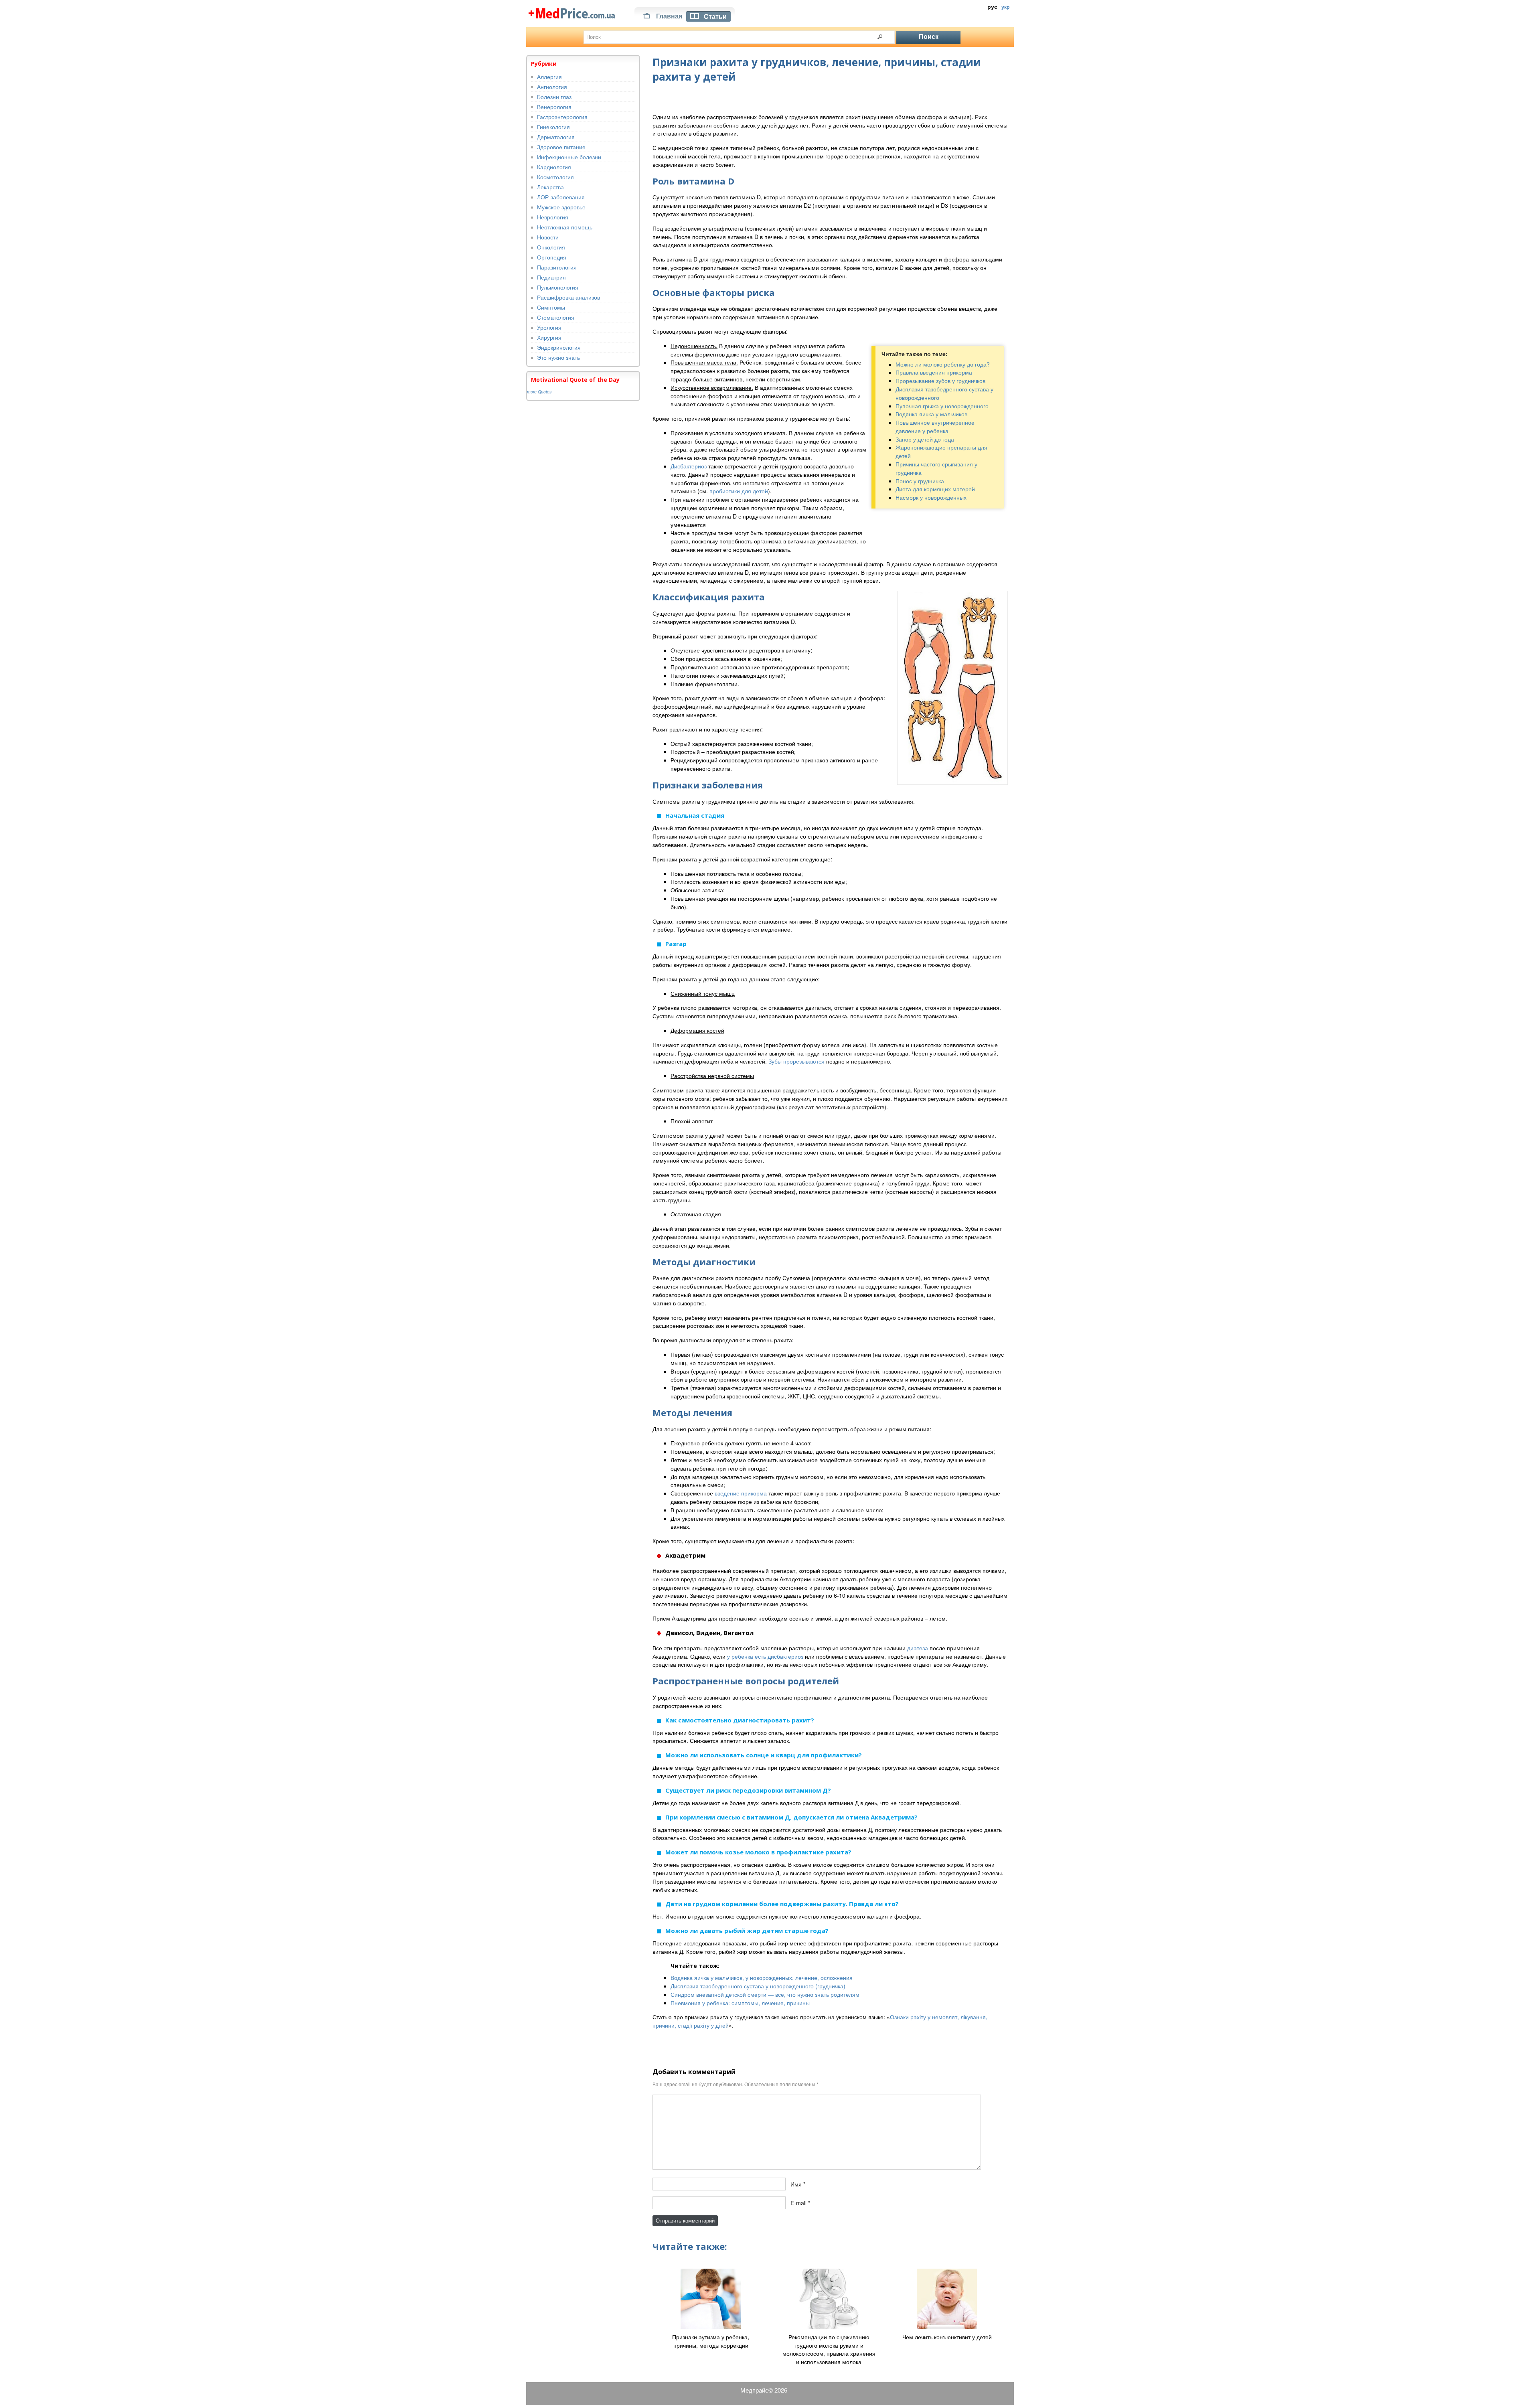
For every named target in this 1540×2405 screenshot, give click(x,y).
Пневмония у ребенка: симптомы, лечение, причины (740, 2003)
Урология (549, 327)
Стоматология (556, 317)
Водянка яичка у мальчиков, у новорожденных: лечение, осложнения (762, 1977)
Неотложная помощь (565, 227)
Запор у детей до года (925, 439)
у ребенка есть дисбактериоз (765, 1656)
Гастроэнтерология (562, 117)
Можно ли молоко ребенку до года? (943, 364)
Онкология (551, 247)
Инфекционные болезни (569, 157)
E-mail (798, 2203)
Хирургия (549, 337)
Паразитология (557, 267)
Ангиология (552, 87)
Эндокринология (559, 347)
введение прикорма (741, 1493)
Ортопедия (552, 257)
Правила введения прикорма (934, 372)
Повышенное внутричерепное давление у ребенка (935, 426)
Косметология (555, 177)
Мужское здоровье (561, 207)
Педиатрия (551, 277)
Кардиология (554, 167)
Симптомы (551, 307)
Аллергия (549, 77)
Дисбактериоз (689, 466)
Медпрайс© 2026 (764, 2390)
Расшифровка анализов (568, 297)
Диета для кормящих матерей (935, 489)
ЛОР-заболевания (561, 197)
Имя (796, 2184)
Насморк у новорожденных (931, 497)
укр (1005, 7)
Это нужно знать (558, 357)
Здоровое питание (561, 147)
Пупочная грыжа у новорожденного (942, 406)
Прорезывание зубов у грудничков (940, 381)
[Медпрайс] (572, 12)
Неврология (553, 217)
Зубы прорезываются (796, 1061)
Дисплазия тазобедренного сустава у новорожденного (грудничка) (758, 1986)
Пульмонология (558, 287)
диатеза (918, 1648)
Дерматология (556, 137)
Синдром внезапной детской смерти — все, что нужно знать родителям (765, 1994)
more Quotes (539, 392)
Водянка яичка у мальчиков (931, 414)
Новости (548, 237)
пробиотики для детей (739, 491)
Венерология (554, 107)
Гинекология (553, 127)
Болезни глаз (554, 97)
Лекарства (550, 187)
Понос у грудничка (920, 481)
